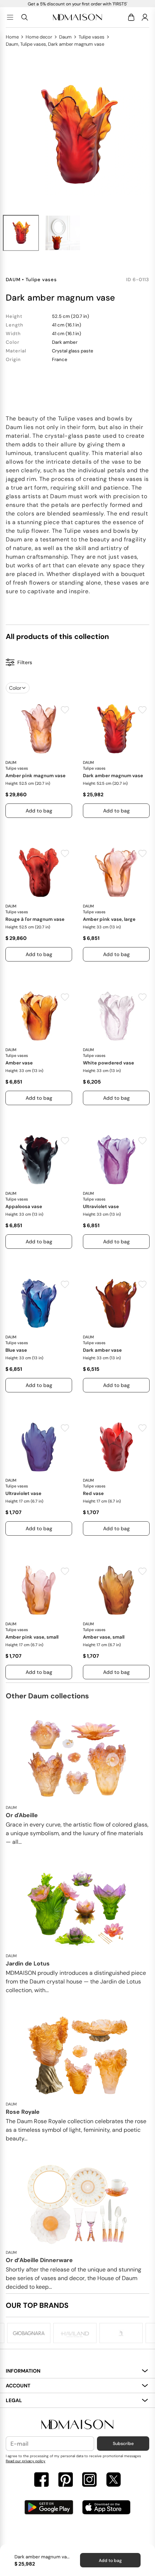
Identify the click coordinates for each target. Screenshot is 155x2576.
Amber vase (19, 1063)
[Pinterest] (66, 2480)
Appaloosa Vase (24, 1206)
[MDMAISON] (77, 17)
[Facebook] (41, 2480)
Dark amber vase (102, 1350)
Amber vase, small (104, 1637)
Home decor (39, 37)
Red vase (93, 1493)
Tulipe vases (92, 37)
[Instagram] (89, 2480)
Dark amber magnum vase (113, 776)
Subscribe (123, 2444)
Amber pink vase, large (109, 919)
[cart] (132, 17)
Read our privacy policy (26, 2461)
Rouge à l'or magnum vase (35, 919)
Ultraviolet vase (101, 1206)
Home (12, 37)
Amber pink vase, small (32, 1637)
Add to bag (110, 2561)
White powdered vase (108, 1063)
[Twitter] (114, 2480)
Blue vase (16, 1350)
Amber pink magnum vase (36, 776)
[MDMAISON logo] (77, 2425)
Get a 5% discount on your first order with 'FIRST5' (77, 4)
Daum (65, 37)
